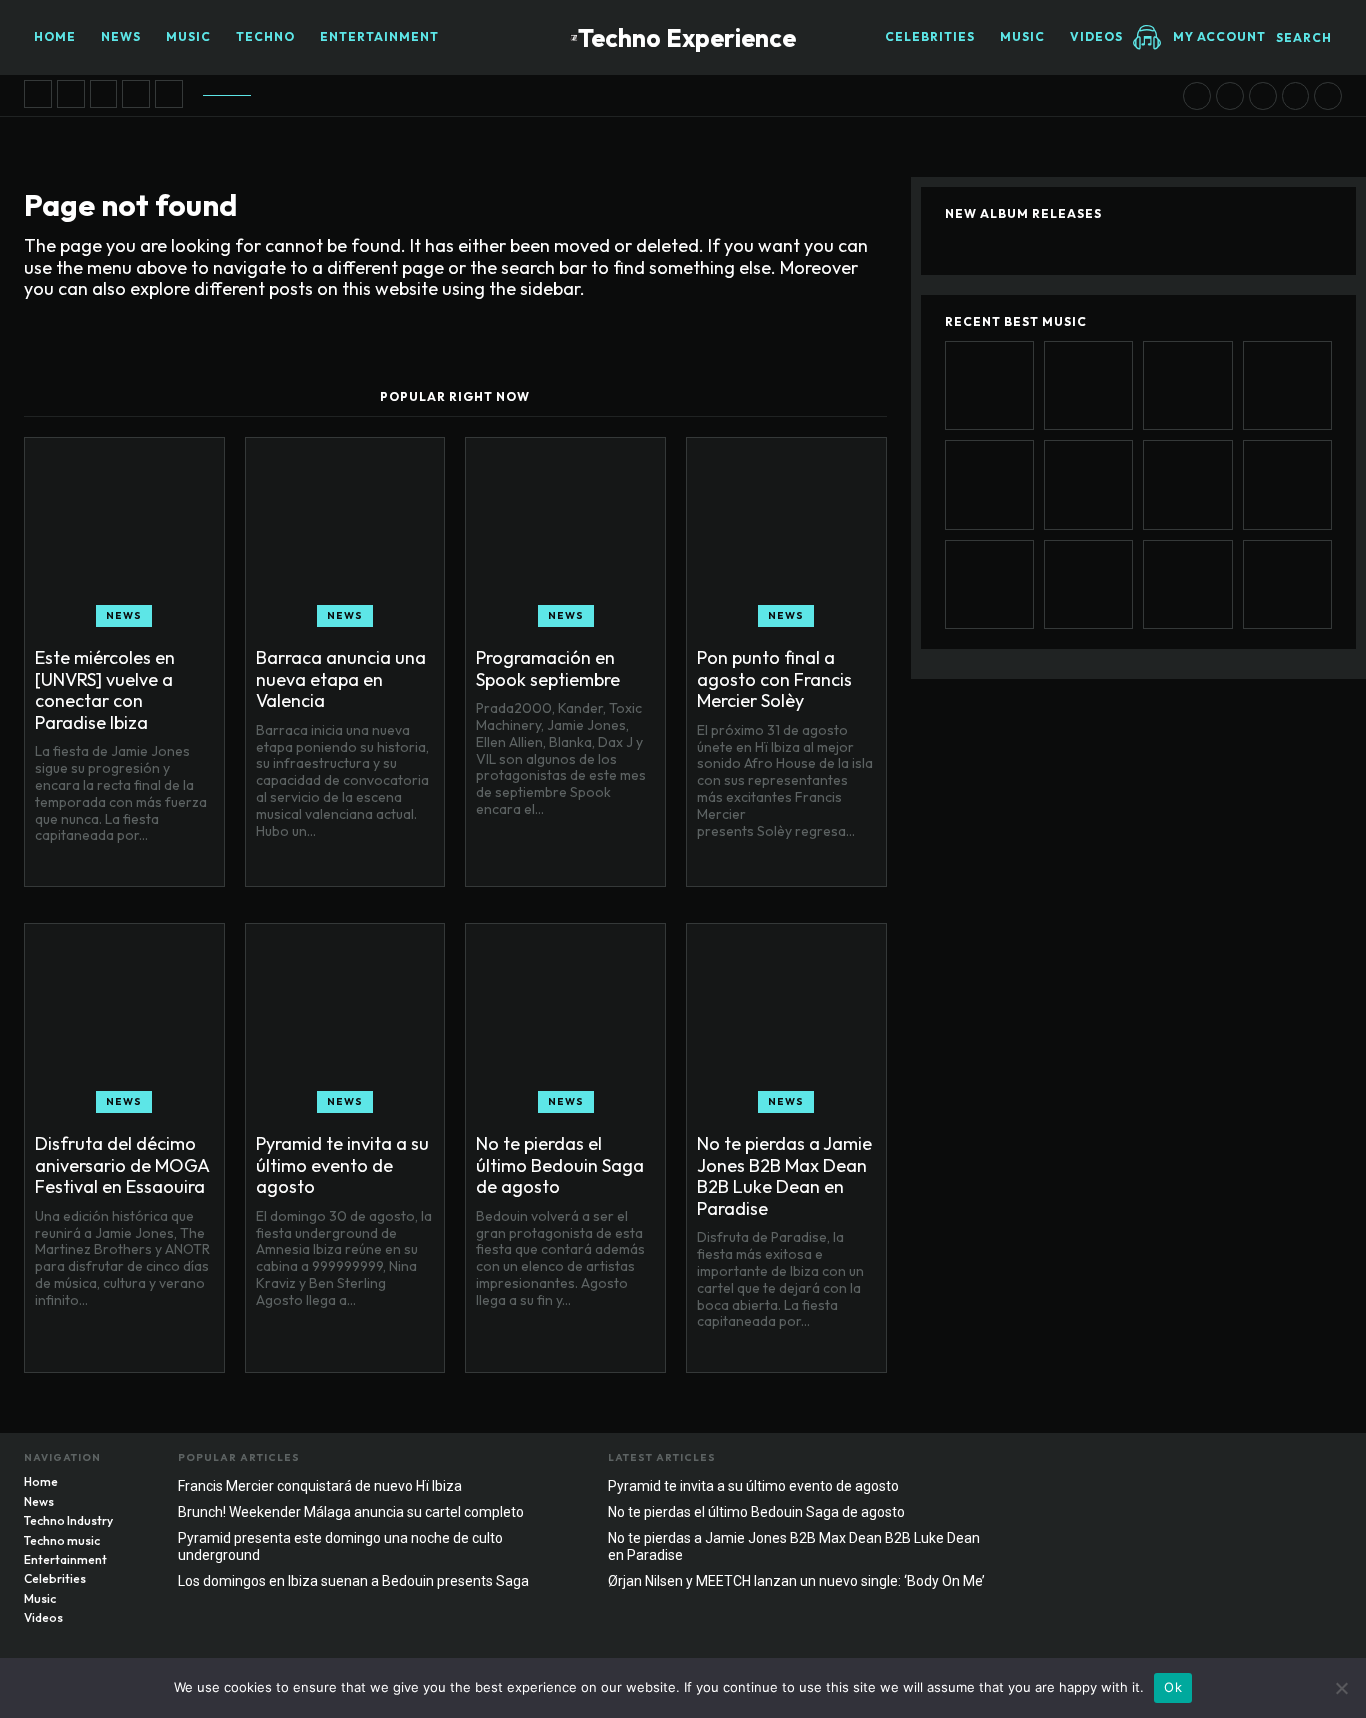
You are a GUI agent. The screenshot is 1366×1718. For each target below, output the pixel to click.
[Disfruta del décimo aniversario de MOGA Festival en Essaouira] (169, 94)
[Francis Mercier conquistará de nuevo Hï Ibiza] (1328, 96)
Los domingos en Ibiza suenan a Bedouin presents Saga (353, 1581)
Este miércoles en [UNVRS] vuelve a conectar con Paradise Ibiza (105, 690)
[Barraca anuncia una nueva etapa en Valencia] (71, 94)
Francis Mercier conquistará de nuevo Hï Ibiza (320, 1486)
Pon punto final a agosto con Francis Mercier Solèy (774, 679)
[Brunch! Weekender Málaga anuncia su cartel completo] (1187, 584)
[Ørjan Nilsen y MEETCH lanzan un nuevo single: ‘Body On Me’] (1296, 96)
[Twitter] (1327, 1463)
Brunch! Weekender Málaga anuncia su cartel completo (351, 1512)
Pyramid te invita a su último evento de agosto (342, 1165)
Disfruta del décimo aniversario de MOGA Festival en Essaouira (122, 1165)
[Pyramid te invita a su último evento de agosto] (1197, 96)
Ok (1173, 1687)
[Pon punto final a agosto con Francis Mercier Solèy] (136, 94)
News (124, 615)
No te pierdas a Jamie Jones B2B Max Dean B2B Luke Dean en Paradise (784, 1176)
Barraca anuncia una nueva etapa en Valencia (341, 679)
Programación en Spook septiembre (548, 668)
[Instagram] (1287, 1463)
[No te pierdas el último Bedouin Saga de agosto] (1230, 96)
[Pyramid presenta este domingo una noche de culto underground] (1287, 584)
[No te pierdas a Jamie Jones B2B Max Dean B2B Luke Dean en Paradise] (1263, 96)
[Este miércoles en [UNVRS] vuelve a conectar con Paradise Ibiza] (38, 94)
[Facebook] (1247, 1463)
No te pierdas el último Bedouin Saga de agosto (560, 1165)
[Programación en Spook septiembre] (104, 94)
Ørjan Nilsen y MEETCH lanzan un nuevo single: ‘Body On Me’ (796, 1581)
